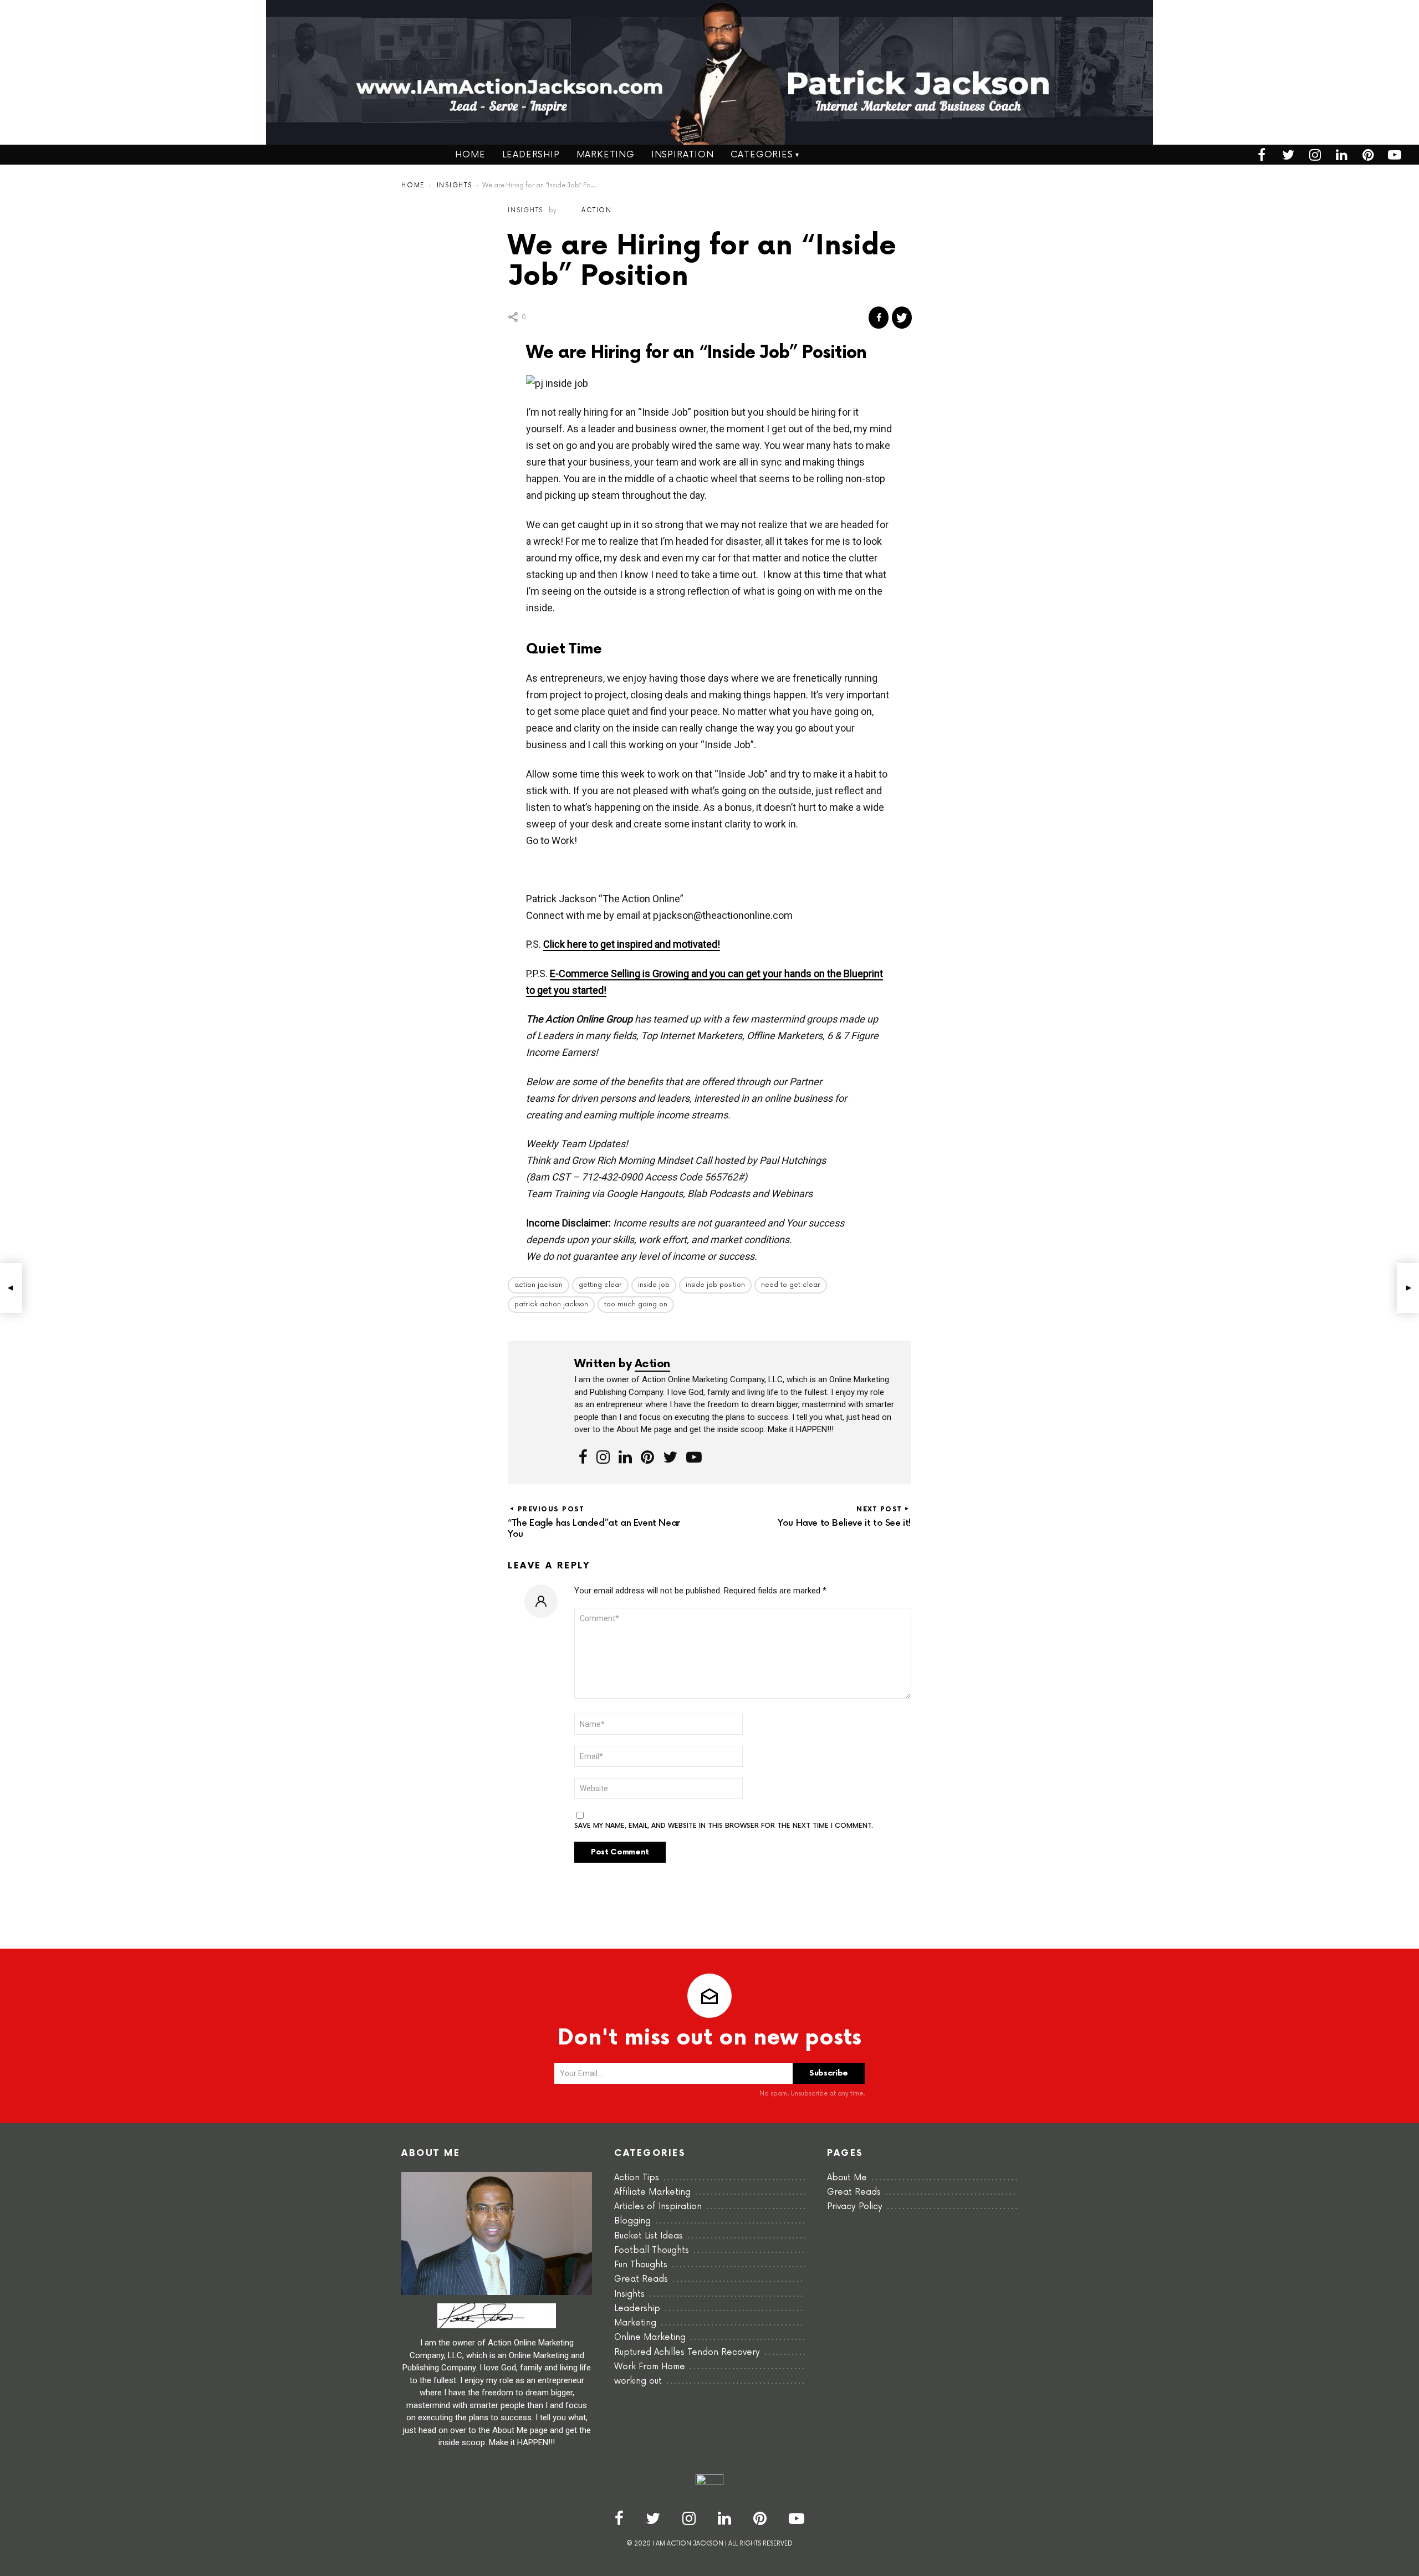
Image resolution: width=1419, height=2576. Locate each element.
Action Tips (637, 2178)
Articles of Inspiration (658, 2207)
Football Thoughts (652, 2250)
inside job (654, 1285)
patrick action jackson (551, 1304)
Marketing (606, 155)
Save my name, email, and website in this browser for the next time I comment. (724, 1826)
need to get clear (791, 1285)
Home (470, 155)
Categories (762, 155)
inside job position (715, 1285)
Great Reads (641, 2279)
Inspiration (683, 155)
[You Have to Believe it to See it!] (1408, 1288)
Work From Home (650, 2367)
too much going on (636, 1304)
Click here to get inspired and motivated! (632, 944)
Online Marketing (650, 2337)
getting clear (600, 1285)
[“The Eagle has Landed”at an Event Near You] (11, 1288)
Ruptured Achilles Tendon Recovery (687, 2352)
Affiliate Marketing (652, 2192)
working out (638, 2381)
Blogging (632, 2221)
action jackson (538, 1285)
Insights (629, 2294)
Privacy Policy (855, 2207)
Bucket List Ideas (649, 2236)
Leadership (531, 155)
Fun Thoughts (641, 2265)
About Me (847, 2178)
